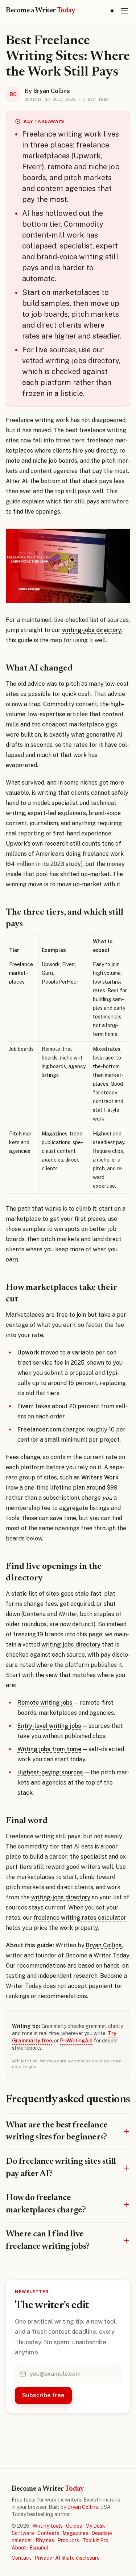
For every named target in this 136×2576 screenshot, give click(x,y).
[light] (112, 11)
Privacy (43, 2558)
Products (68, 2540)
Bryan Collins (104, 1945)
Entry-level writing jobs (49, 1726)
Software (23, 2533)
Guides (74, 2526)
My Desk (95, 2526)
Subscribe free (43, 2395)
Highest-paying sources (50, 1772)
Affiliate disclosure (77, 2558)
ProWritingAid (76, 2041)
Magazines (75, 2533)
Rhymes (45, 2540)
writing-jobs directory (92, 630)
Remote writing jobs (45, 1703)
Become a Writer (41, 11)
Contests (48, 2533)
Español (39, 2548)
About (19, 2548)
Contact (21, 2558)
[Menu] (124, 11)
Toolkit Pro (95, 2540)
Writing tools (48, 2526)
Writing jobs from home (49, 1749)
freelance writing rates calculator (80, 1918)
